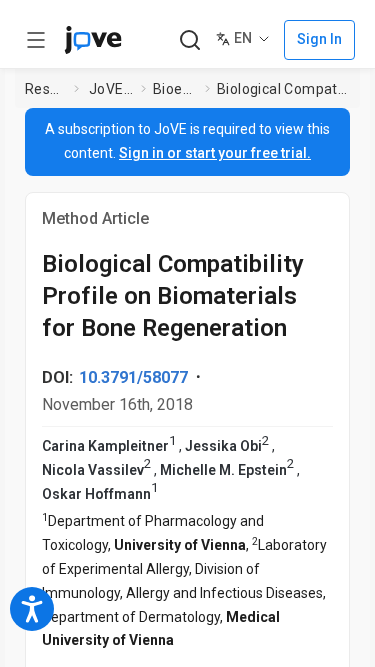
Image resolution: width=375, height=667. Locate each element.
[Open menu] (36, 40)
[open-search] (189, 40)
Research (45, 89)
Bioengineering (175, 89)
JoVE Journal (111, 89)
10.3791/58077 (133, 377)
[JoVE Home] (93, 40)
